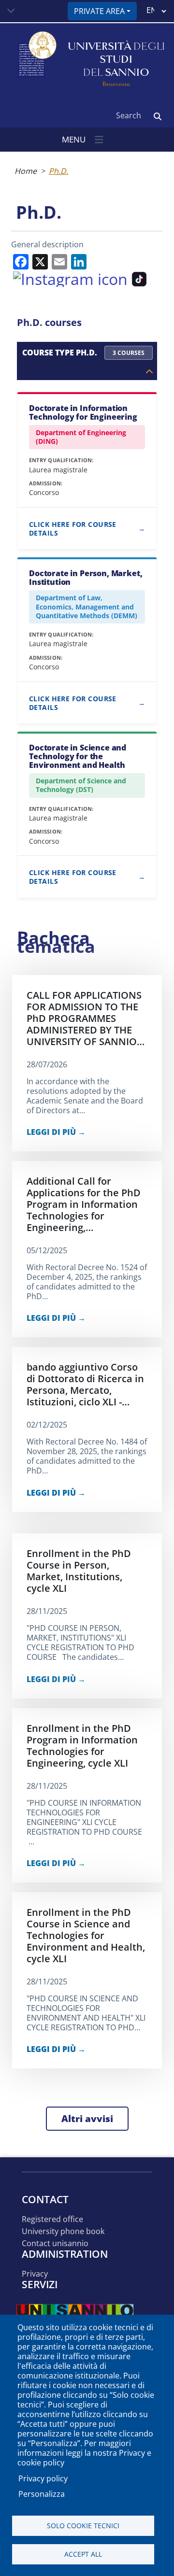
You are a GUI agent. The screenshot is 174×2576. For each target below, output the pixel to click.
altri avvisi (87, 2119)
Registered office (52, 2219)
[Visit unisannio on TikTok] (139, 278)
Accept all (83, 2554)
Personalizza (42, 2494)
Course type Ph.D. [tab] (83, 353)
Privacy (35, 2274)
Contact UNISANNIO (55, 2243)
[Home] (36, 60)
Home (26, 171)
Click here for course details (73, 529)
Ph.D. (58, 171)
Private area (99, 11)
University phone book (63, 2231)
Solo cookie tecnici (83, 2526)
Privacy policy (43, 2478)
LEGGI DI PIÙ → (56, 1132)
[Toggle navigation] (11, 11)
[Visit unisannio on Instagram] (70, 278)
